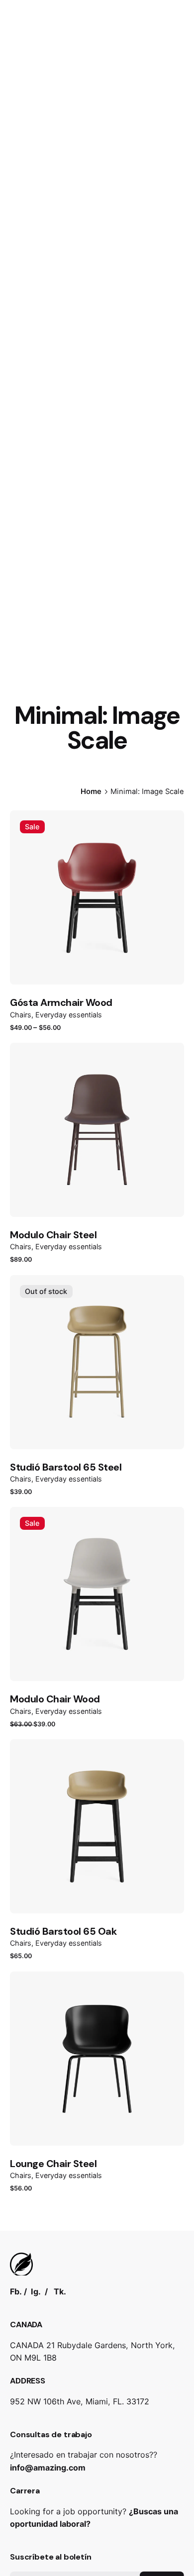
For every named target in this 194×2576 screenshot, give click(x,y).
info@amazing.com (48, 2468)
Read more (32, 1504)
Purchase (29, 1968)
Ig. (36, 2291)
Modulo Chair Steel (53, 1235)
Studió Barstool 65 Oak (63, 1931)
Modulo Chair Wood (55, 1699)
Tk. (60, 2291)
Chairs (21, 1015)
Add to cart (34, 1272)
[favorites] (34, 861)
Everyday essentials (69, 1015)
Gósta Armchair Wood (61, 1002)
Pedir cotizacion (117, 154)
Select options (39, 1040)
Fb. (16, 2291)
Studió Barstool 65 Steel (66, 1467)
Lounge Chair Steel (53, 2164)
